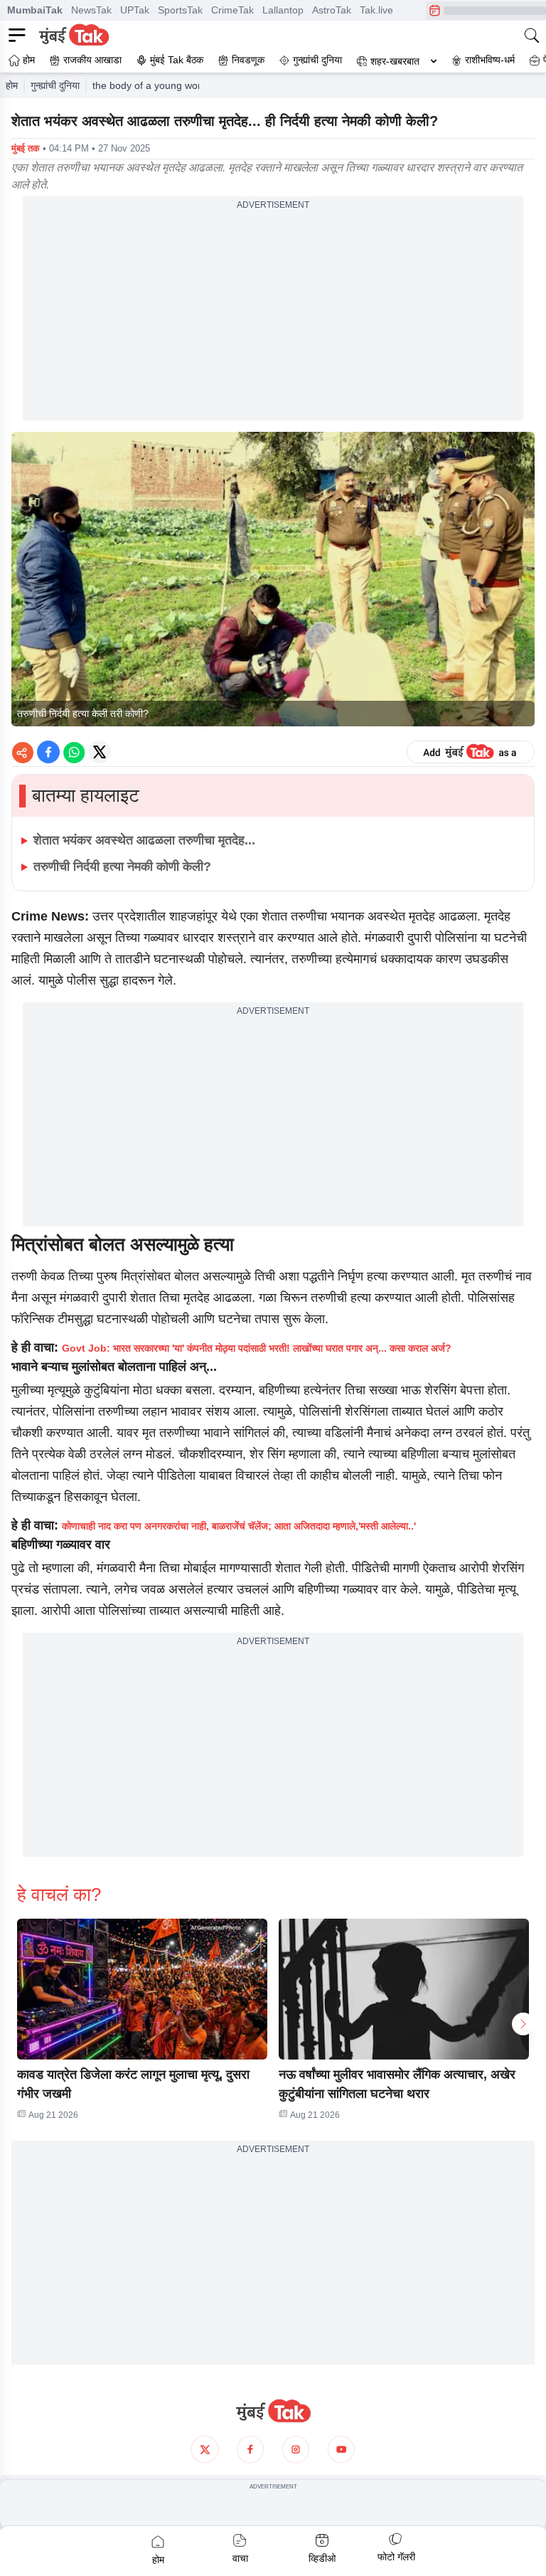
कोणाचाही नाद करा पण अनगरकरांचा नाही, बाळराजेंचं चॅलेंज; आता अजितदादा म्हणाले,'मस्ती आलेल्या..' (239, 1526)
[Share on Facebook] (48, 752)
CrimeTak (232, 10)
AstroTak (332, 10)
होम (12, 85)
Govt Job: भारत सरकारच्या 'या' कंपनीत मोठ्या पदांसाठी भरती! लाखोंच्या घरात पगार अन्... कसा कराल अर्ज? (257, 1348)
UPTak (135, 10)
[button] (142, 1989)
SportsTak (180, 10)
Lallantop (283, 10)
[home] (273, 2411)
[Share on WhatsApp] (74, 752)
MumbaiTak (35, 10)
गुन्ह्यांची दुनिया (55, 85)
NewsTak (91, 10)
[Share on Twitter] (100, 752)
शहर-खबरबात (395, 61)
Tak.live (376, 10)
